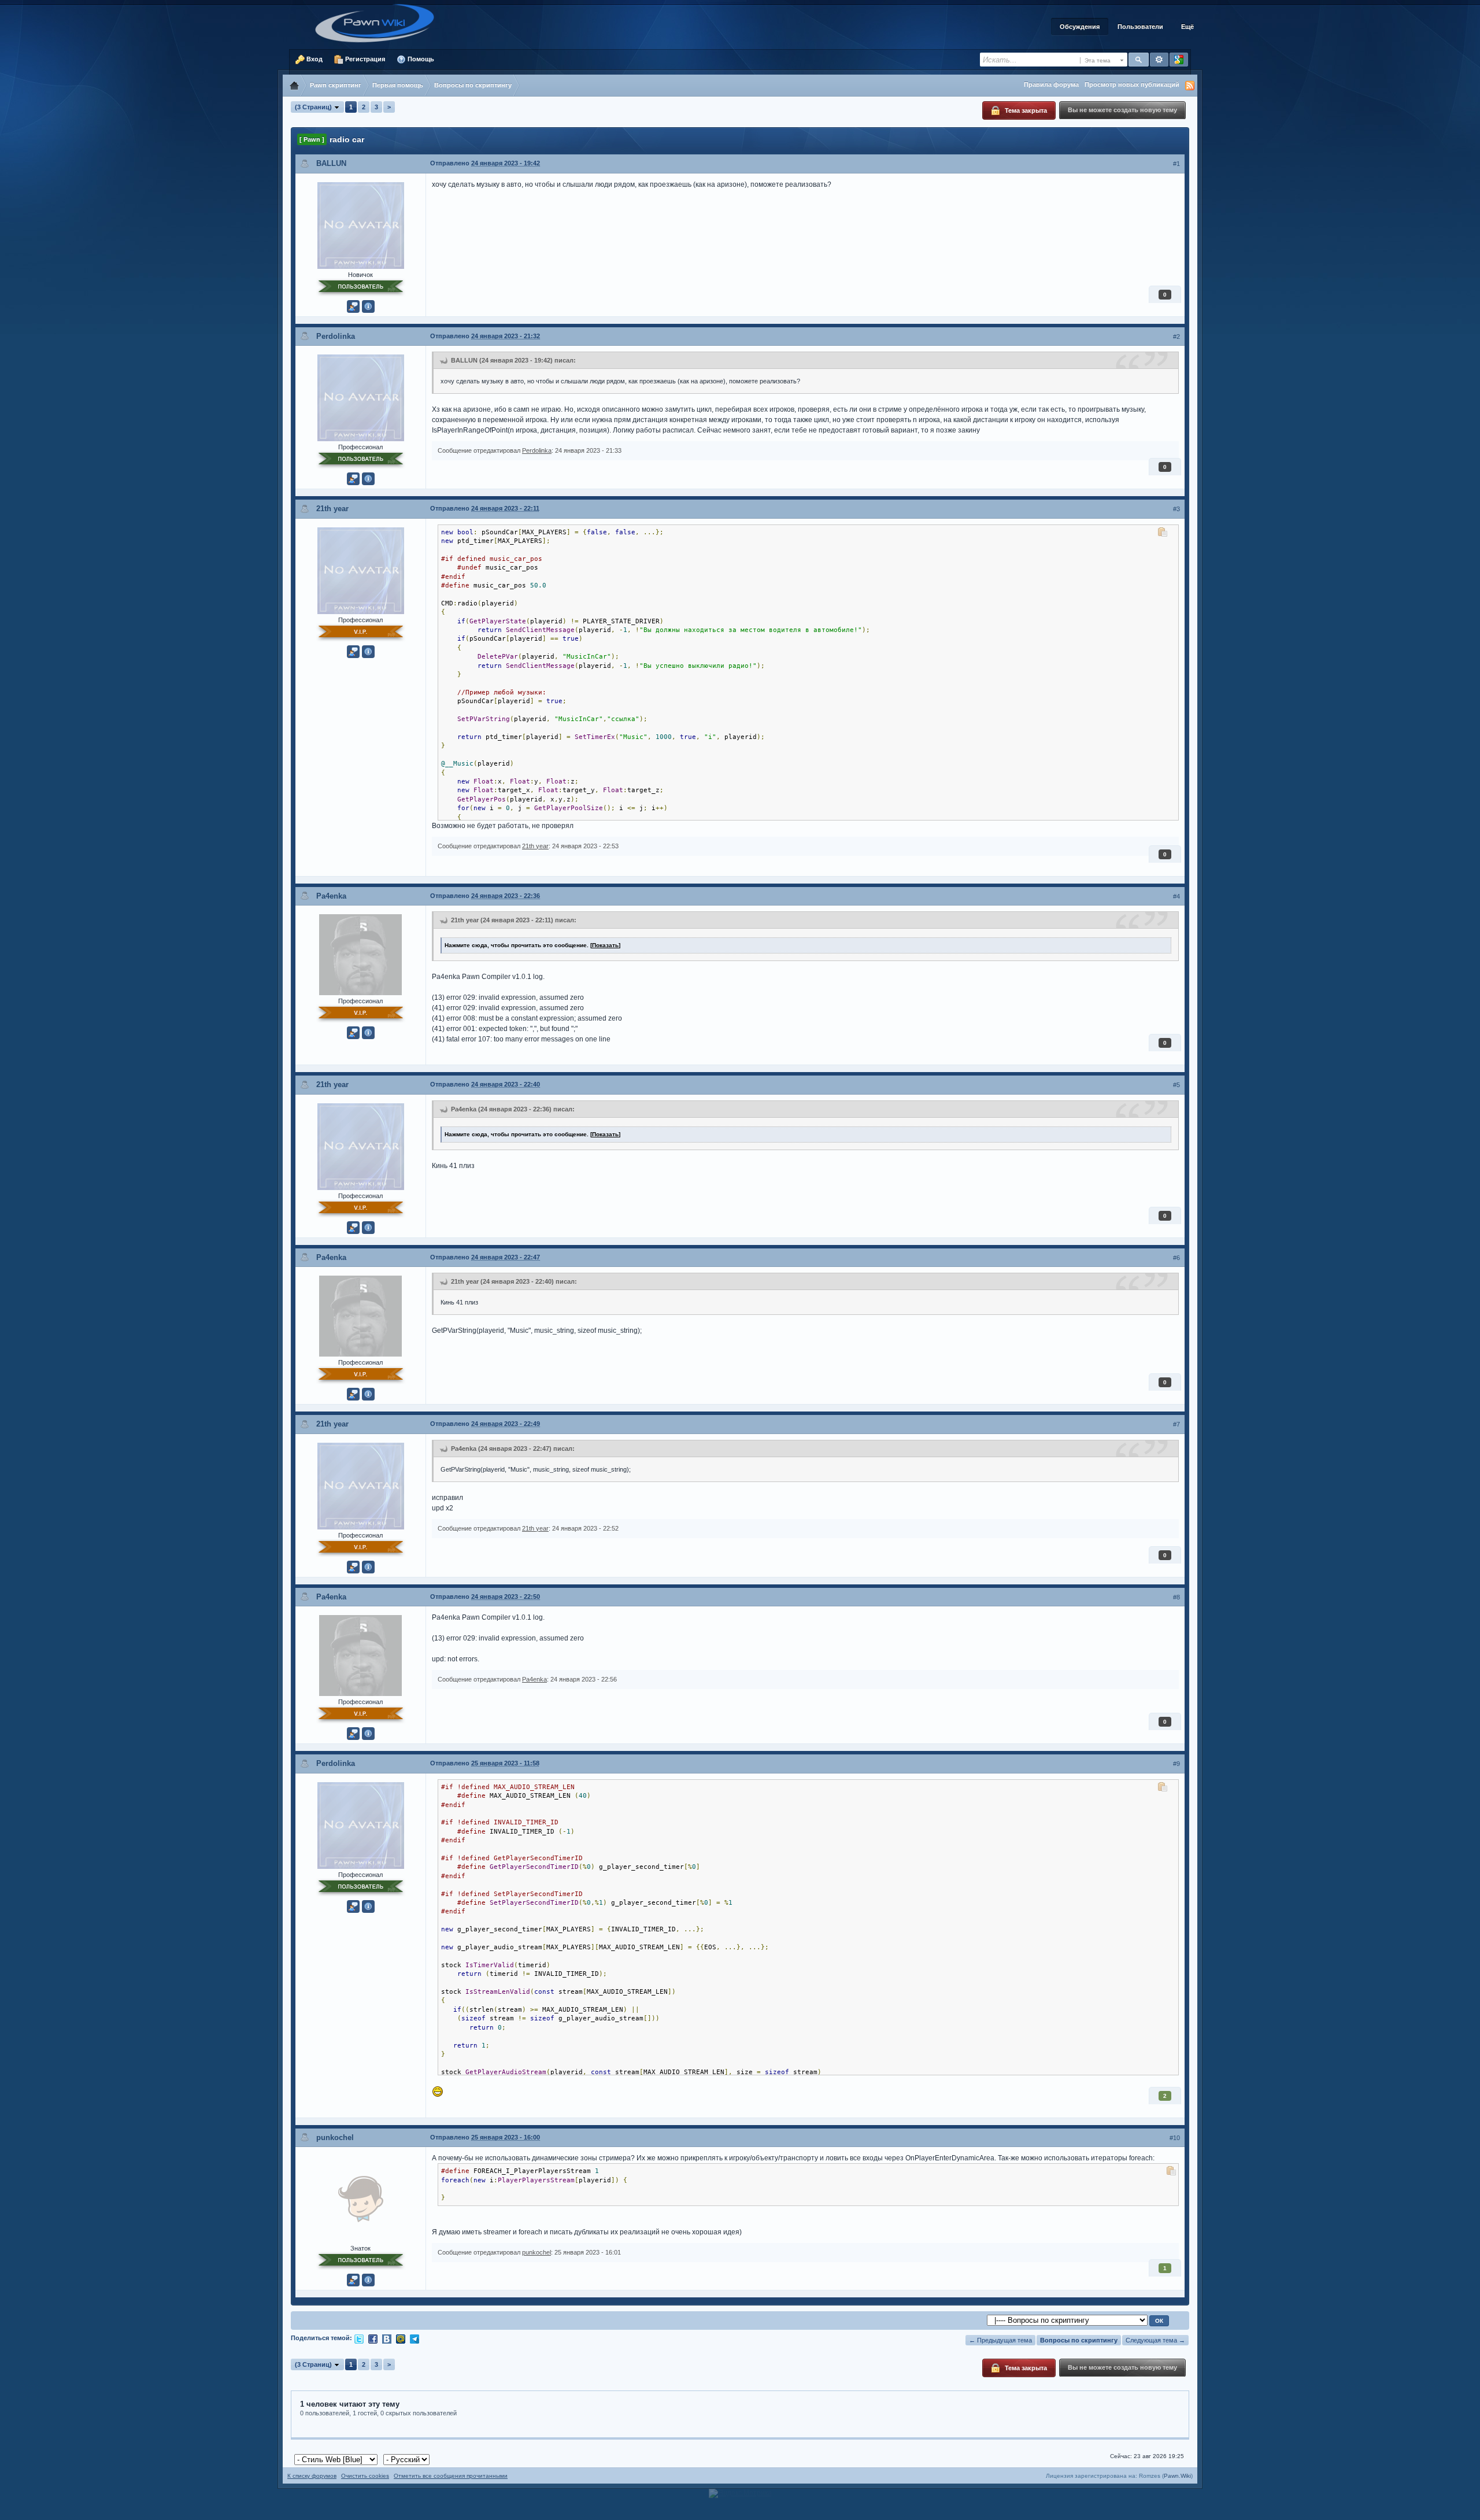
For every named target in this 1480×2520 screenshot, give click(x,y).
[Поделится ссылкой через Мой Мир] (401, 2338)
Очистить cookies (365, 2476)
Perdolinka (336, 336)
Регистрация (364, 59)
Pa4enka (331, 896)
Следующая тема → (1155, 2340)
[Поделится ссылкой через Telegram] (415, 2338)
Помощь (420, 59)
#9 (1176, 1764)
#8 (1176, 1597)
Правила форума (1051, 84)
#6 (1176, 1258)
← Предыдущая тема (1000, 2340)
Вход (314, 59)
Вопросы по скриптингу (1079, 2340)
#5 (1176, 1085)
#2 (1176, 337)
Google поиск (1179, 60)
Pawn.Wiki (1177, 2476)
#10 (1175, 2138)
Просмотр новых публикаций (1132, 84)
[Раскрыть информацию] (368, 306)
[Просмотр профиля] (361, 224)
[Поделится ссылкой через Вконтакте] (387, 2338)
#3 (1176, 509)
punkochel (335, 2137)
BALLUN (331, 163)
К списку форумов (312, 2476)
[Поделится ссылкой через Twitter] (359, 2338)
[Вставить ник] (353, 306)
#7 (1176, 1424)
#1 (1176, 164)
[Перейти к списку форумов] (379, 23)
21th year (332, 509)
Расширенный (1159, 60)
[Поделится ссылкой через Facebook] (373, 2338)
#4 (1176, 896)
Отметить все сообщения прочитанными (451, 2476)
